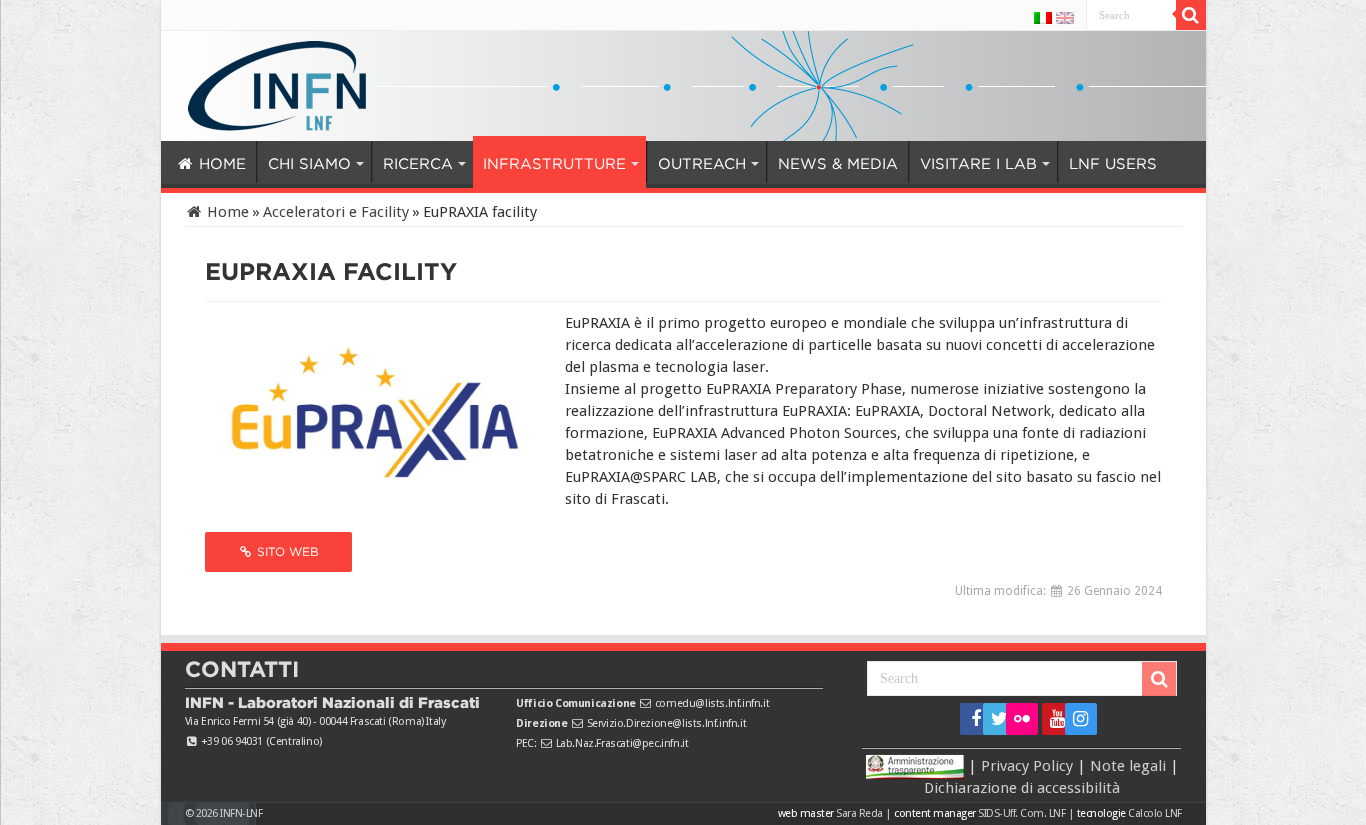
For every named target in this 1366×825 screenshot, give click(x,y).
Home (226, 212)
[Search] (1191, 15)
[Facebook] (969, 719)
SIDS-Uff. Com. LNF (1021, 813)
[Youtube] (1051, 719)
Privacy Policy (1027, 766)
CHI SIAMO (293, 164)
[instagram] (1074, 719)
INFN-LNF (241, 813)
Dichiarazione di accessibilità (1022, 788)
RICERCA (387, 164)
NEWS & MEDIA (756, 164)
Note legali (1128, 766)
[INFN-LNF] (277, 82)
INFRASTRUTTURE (504, 164)
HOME (219, 164)
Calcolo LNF (1155, 813)
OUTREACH (633, 164)
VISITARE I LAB (875, 164)
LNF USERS (998, 164)
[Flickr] (1022, 719)
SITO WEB (286, 551)
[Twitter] (992, 719)
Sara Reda (858, 813)
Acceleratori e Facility (336, 212)
